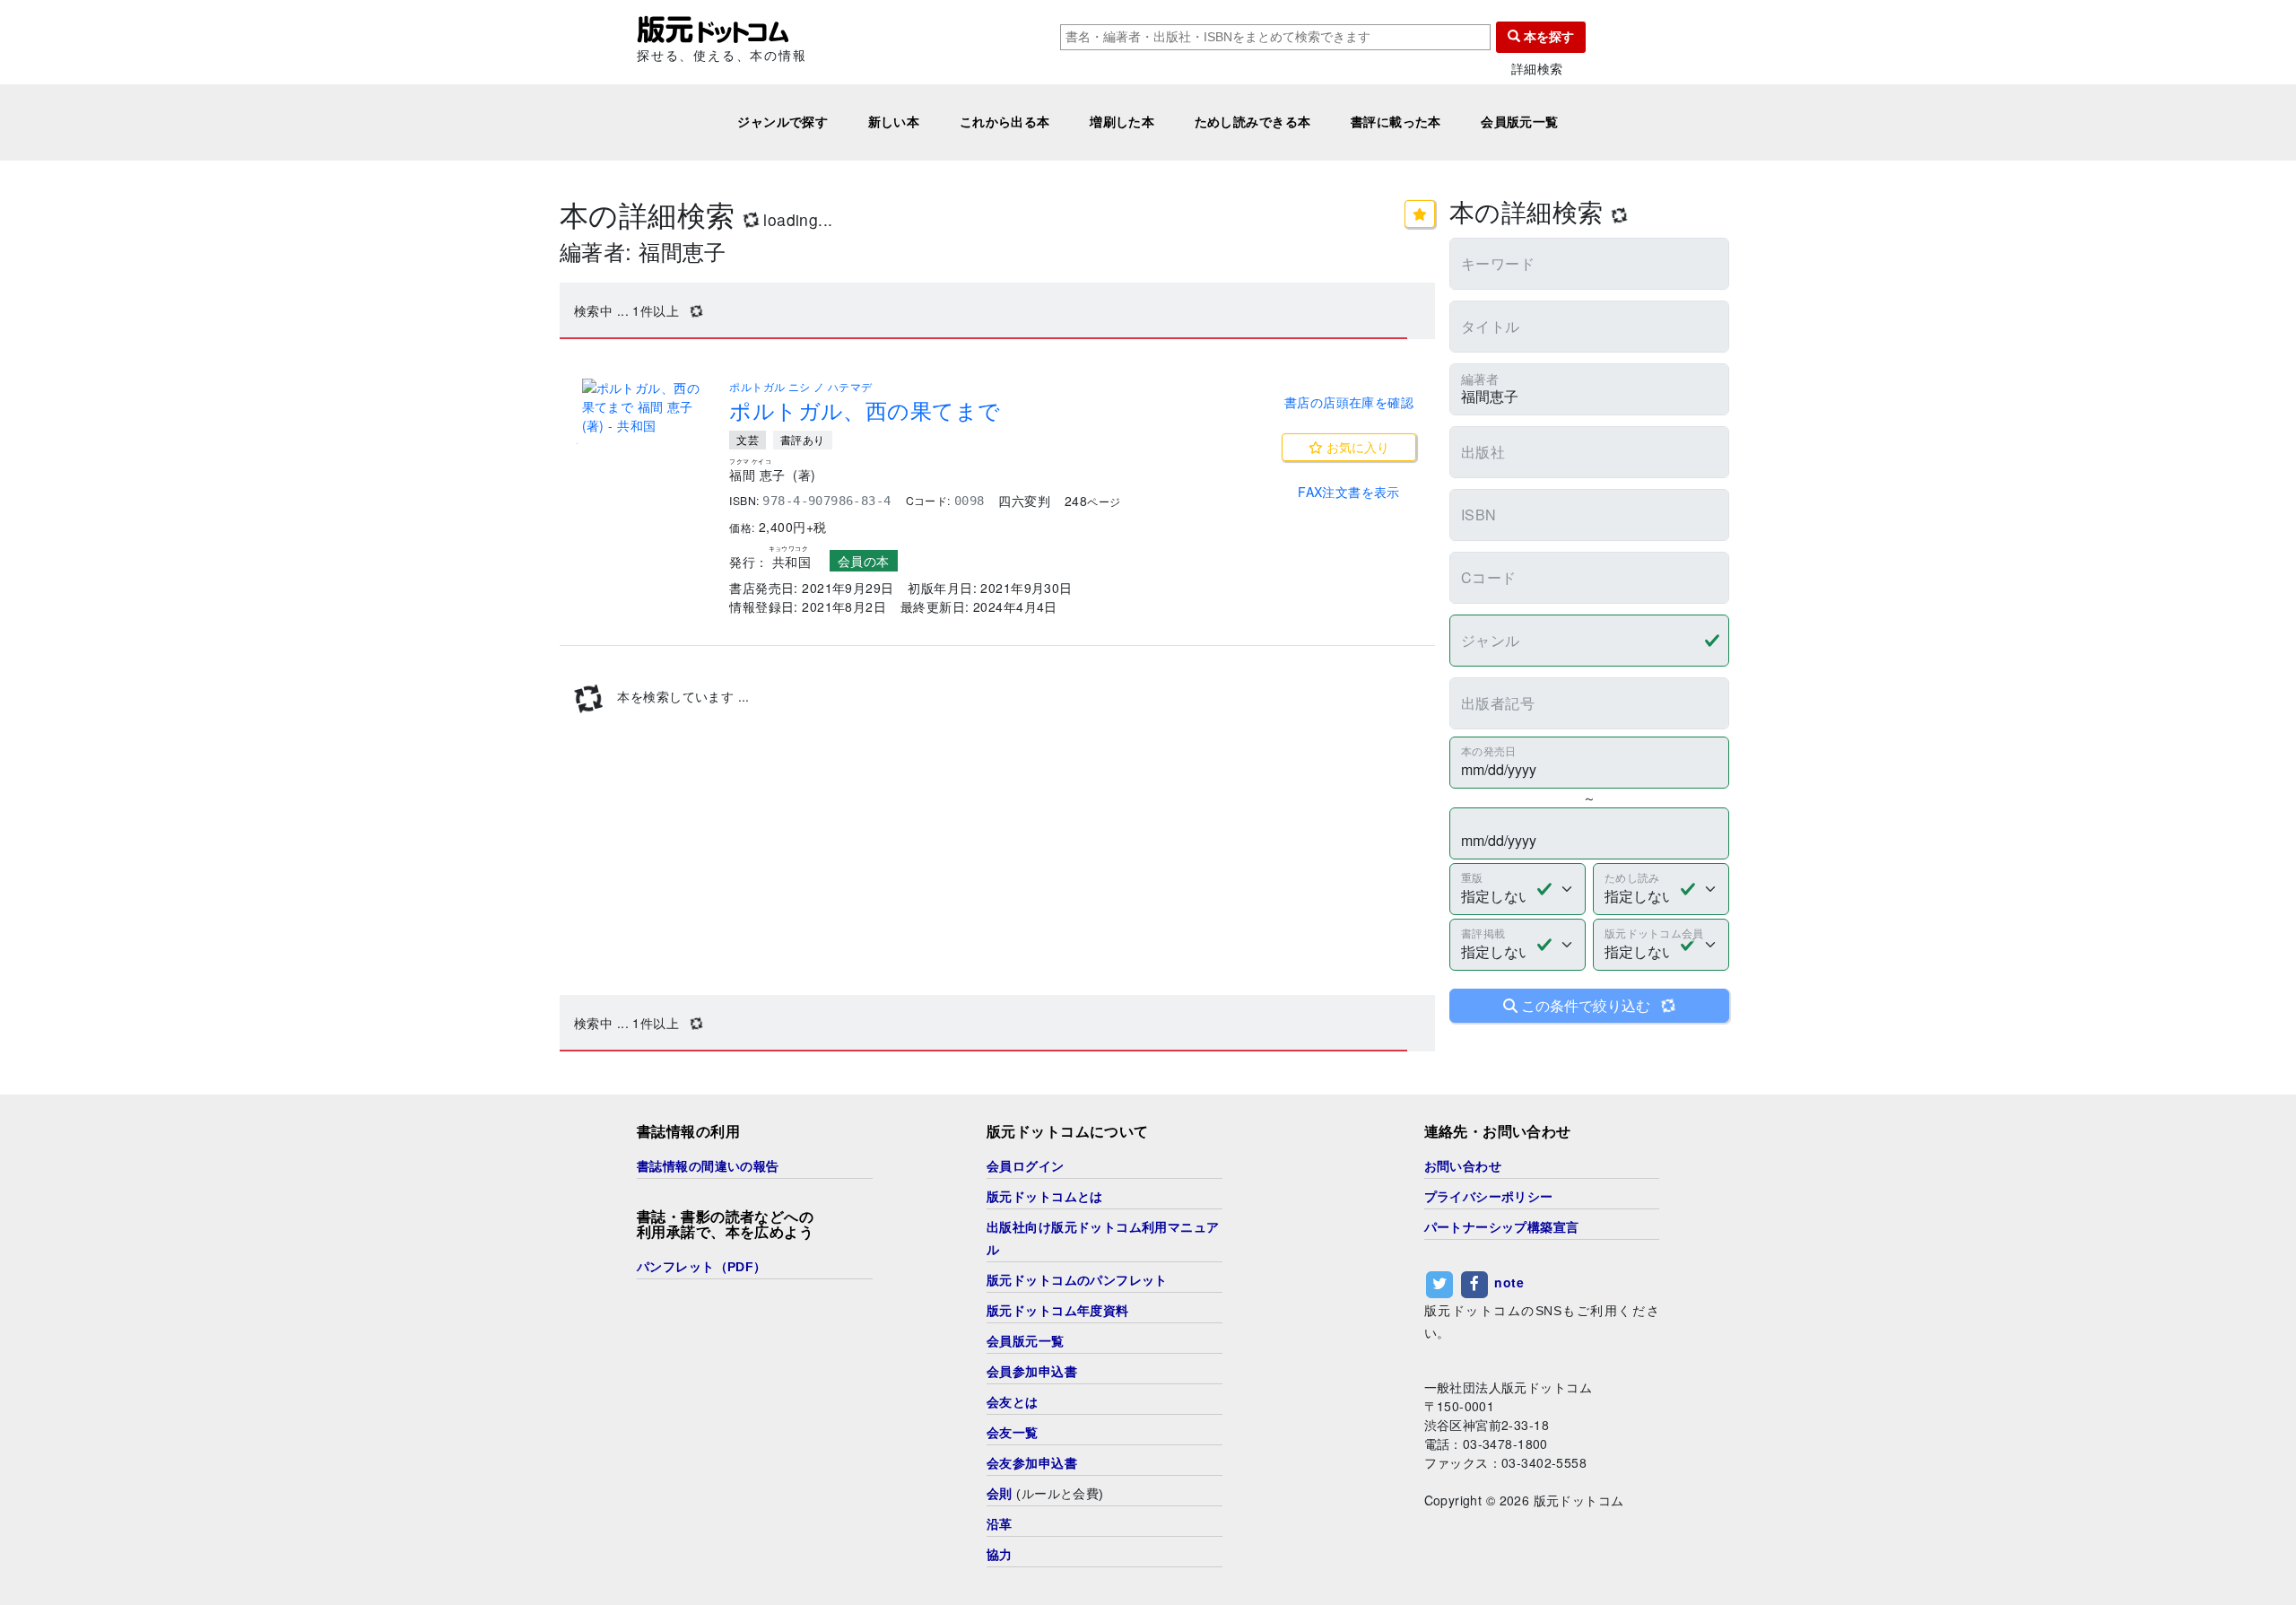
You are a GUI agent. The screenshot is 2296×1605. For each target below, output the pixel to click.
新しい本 (894, 122)
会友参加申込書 (1032, 1463)
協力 (1000, 1555)
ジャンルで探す (783, 122)
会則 (1000, 1494)
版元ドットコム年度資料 (1058, 1311)
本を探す (1547, 37)
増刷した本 (1122, 122)
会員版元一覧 (1520, 122)
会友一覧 (1013, 1433)
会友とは (1013, 1402)
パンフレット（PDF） (702, 1267)
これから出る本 (1005, 122)
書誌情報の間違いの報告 (708, 1166)
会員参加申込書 (1032, 1372)
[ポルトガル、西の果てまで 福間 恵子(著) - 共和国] (645, 407)
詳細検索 (1537, 69)
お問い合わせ (1463, 1166)
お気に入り (1356, 447)
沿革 (1000, 1524)
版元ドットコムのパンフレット (1077, 1280)
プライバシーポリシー (1489, 1197)
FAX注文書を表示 (1349, 492)
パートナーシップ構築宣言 (1502, 1227)
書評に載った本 (1396, 122)
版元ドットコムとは (1045, 1197)
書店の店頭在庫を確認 (1349, 402)
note (1509, 1282)
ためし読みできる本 (1253, 122)
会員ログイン (1026, 1166)
